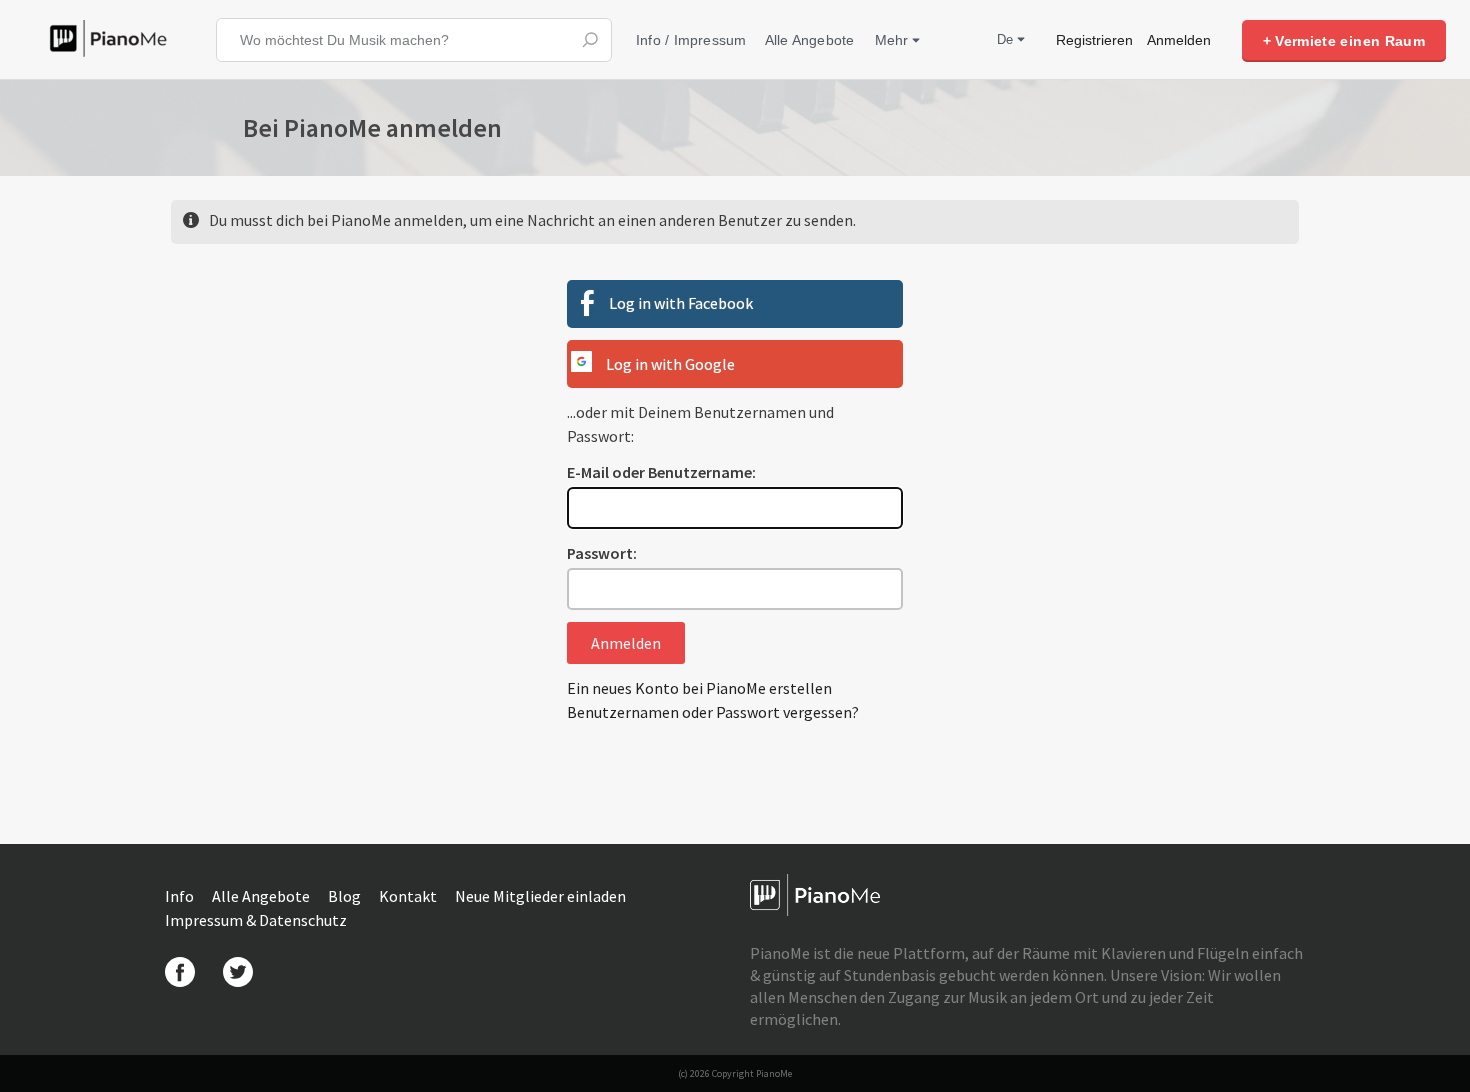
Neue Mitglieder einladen (540, 896)
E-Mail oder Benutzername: (661, 472)
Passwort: (602, 553)
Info (181, 896)
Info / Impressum (691, 40)
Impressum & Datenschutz (256, 920)
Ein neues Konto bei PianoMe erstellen (699, 688)
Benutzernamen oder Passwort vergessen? (713, 712)
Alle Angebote (810, 40)
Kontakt (409, 896)
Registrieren (1094, 40)
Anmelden (1179, 40)
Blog (346, 896)
